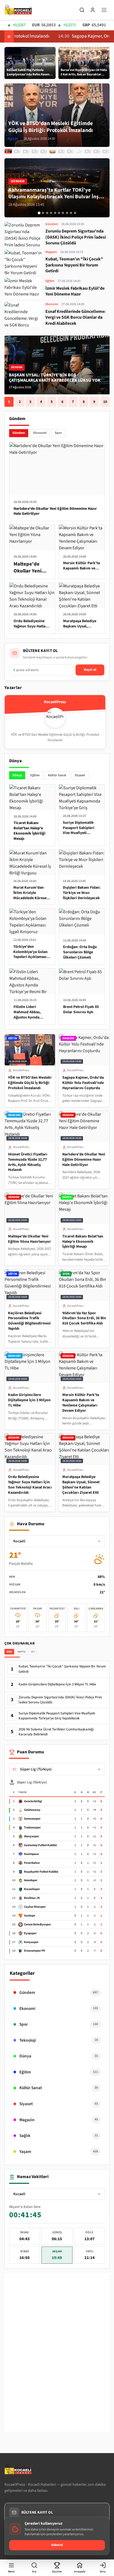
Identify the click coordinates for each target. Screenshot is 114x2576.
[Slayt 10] (75, 213)
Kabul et (57, 2545)
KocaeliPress (21, 1070)
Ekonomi (40, 433)
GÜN (9, 1652)
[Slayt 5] (55, 213)
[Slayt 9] (71, 213)
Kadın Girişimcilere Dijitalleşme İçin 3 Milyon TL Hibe (29, 1400)
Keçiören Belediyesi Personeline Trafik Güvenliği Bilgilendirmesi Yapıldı (29, 1321)
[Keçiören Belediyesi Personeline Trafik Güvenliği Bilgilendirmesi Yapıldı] (61, 151)
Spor (58, 433)
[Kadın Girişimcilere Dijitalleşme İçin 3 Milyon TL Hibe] (79, 151)
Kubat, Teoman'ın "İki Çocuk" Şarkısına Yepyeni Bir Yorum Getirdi (62, 1669)
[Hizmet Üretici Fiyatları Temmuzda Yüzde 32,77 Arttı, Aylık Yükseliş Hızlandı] (26, 151)
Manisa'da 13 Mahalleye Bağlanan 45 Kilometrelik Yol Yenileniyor (49, 378)
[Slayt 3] (47, 213)
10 (105, 402)
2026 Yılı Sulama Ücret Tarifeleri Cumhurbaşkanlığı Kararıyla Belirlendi (56, 1732)
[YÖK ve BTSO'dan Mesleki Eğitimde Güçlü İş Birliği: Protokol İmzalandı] (8, 151)
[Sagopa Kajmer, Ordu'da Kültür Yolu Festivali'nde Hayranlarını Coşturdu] (17, 151)
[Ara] (82, 10)
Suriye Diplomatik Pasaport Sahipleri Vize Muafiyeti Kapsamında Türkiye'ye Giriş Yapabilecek (57, 1716)
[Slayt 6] (59, 213)
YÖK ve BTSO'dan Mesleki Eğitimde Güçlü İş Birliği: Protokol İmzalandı (30, 1083)
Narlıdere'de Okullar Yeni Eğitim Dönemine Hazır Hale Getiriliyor (84, 1160)
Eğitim (35, 775)
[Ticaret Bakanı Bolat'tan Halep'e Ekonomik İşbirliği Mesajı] (53, 151)
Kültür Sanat (57, 775)
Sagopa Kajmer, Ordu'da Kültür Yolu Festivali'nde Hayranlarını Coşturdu (83, 1083)
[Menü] (104, 10)
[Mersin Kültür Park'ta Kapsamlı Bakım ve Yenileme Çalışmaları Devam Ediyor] (88, 151)
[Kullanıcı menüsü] (93, 10)
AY (33, 1652)
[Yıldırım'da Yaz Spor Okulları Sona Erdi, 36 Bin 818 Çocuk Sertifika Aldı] (70, 151)
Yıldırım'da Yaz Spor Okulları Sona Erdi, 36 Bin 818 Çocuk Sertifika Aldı (84, 1318)
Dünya (17, 775)
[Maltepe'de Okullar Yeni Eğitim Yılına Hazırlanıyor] (44, 151)
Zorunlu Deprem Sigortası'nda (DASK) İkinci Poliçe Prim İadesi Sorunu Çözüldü (60, 1700)
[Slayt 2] (43, 213)
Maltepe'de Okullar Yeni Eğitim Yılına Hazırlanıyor (29, 1239)
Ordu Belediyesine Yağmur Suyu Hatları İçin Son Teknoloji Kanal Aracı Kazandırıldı (30, 1485)
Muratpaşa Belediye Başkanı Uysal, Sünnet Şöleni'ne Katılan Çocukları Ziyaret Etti (81, 1485)
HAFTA (21, 1652)
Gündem (19, 433)
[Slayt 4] (51, 213)
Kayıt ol (90, 670)
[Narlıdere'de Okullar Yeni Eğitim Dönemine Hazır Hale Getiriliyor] (35, 151)
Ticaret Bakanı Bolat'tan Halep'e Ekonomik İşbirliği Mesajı (83, 1242)
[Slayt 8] (67, 213)
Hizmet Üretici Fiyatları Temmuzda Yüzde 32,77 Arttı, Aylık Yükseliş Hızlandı (28, 1162)
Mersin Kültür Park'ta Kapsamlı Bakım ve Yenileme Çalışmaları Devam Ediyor (81, 1403)
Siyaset (80, 775)
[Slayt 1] (39, 213)
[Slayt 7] (63, 213)
